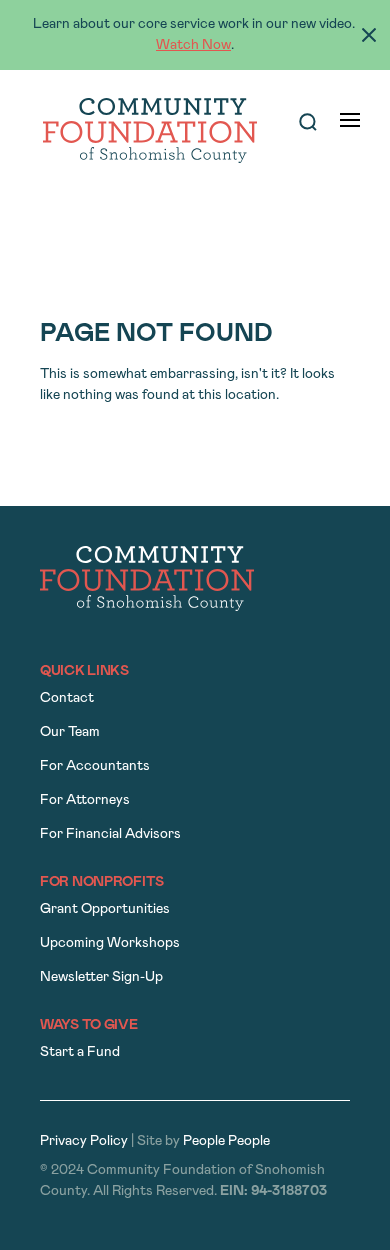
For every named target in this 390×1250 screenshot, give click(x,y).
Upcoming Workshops (110, 943)
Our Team (70, 732)
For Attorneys (85, 800)
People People (226, 1141)
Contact (67, 698)
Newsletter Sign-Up (101, 977)
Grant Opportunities (105, 909)
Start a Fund (80, 1052)
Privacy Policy (84, 1141)
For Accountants (95, 766)
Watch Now (193, 45)
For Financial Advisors (110, 834)
